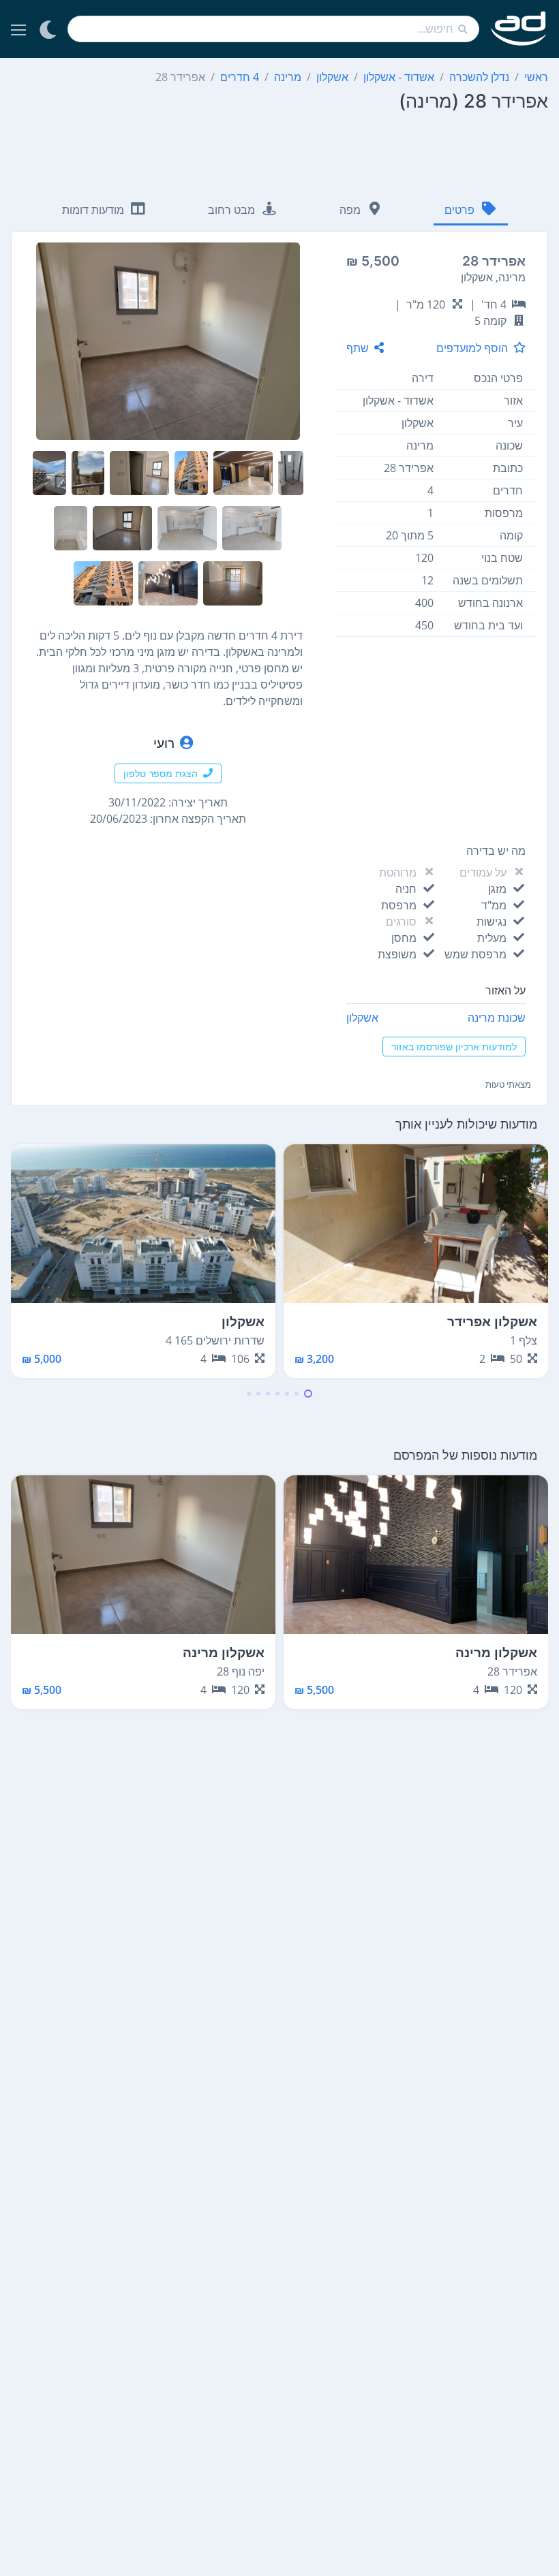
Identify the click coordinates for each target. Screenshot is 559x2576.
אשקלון (362, 1018)
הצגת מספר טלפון (161, 773)
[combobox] (273, 29)
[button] (308, 1394)
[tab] (471, 211)
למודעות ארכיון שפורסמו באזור (454, 1047)
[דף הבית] (519, 29)
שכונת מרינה (497, 1018)
